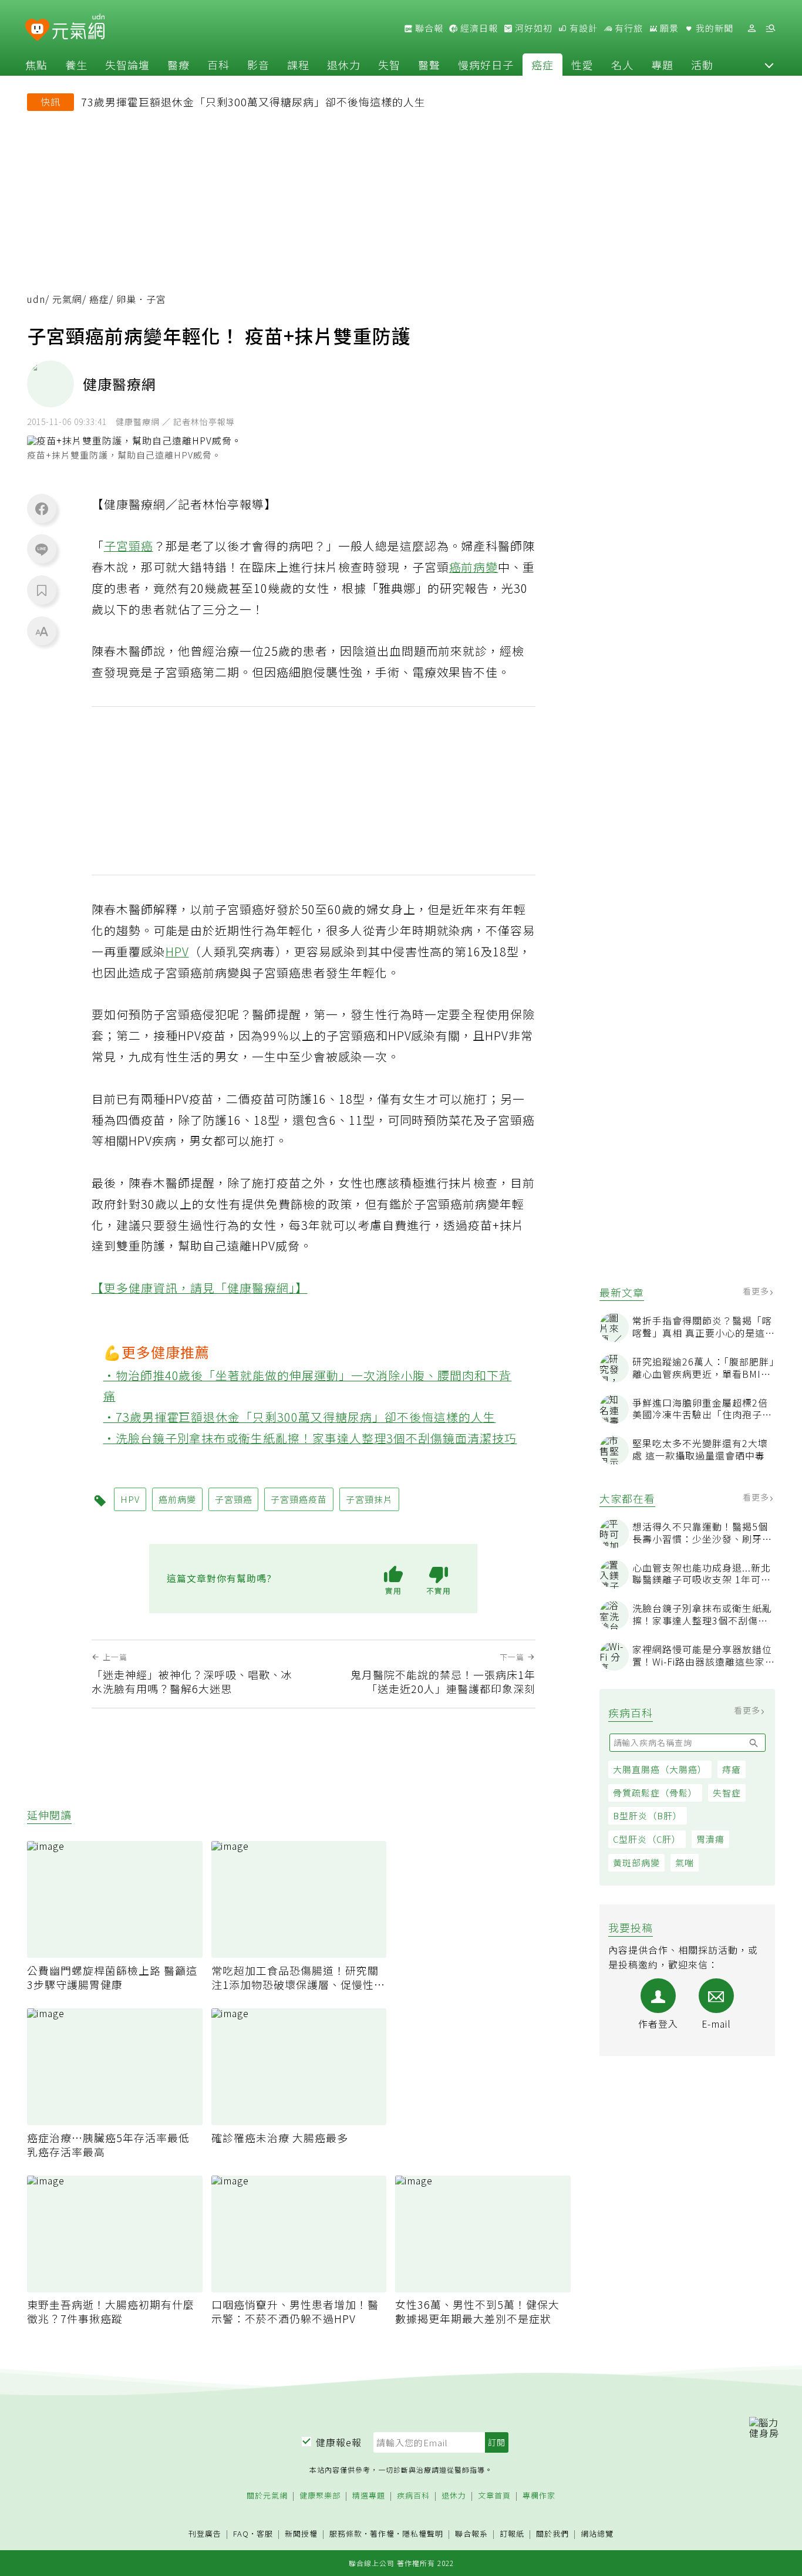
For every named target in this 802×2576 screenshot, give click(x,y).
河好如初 (533, 28)
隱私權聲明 (423, 2533)
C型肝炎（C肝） (647, 1839)
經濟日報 (478, 28)
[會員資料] (752, 28)
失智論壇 (127, 65)
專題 (662, 65)
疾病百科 (413, 2496)
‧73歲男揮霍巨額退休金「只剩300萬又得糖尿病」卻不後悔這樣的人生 (300, 1417)
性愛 (582, 65)
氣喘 (685, 1862)
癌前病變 (474, 567)
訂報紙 (512, 2534)
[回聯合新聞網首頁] (37, 30)
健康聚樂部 (320, 2496)
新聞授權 (301, 2534)
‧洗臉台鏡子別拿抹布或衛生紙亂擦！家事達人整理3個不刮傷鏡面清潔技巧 (310, 1438)
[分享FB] (42, 508)
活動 (702, 65)
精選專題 (369, 2496)
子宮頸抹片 (369, 1499)
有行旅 (628, 28)
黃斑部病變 (636, 1862)
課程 (298, 65)
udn (36, 299)
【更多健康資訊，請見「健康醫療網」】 (200, 1288)
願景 (668, 28)
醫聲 (429, 65)
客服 (265, 2533)
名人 (622, 65)
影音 (258, 65)
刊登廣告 (205, 2534)
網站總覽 (597, 2534)
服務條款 (346, 2533)
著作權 (382, 2533)
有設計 (582, 28)
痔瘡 (732, 1769)
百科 (218, 65)
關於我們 (552, 2534)
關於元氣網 (267, 2496)
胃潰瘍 (710, 1839)
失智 (389, 65)
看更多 (757, 1291)
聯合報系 (471, 2534)
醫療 (178, 65)
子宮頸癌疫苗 (299, 1499)
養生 (76, 65)
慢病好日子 (486, 65)
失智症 (727, 1793)
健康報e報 (339, 2442)
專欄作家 (539, 2496)
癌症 (542, 65)
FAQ (241, 2533)
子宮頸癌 (129, 546)
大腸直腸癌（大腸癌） (660, 1769)
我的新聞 (713, 28)
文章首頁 (494, 2496)
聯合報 (428, 28)
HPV (177, 951)
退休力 (344, 65)
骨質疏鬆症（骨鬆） (655, 1793)
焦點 (36, 65)
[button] (769, 65)
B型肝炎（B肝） (648, 1815)
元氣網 (67, 299)
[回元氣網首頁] (78, 28)
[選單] (770, 28)
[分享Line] (42, 549)
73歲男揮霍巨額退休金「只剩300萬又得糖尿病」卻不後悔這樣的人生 (253, 102)
